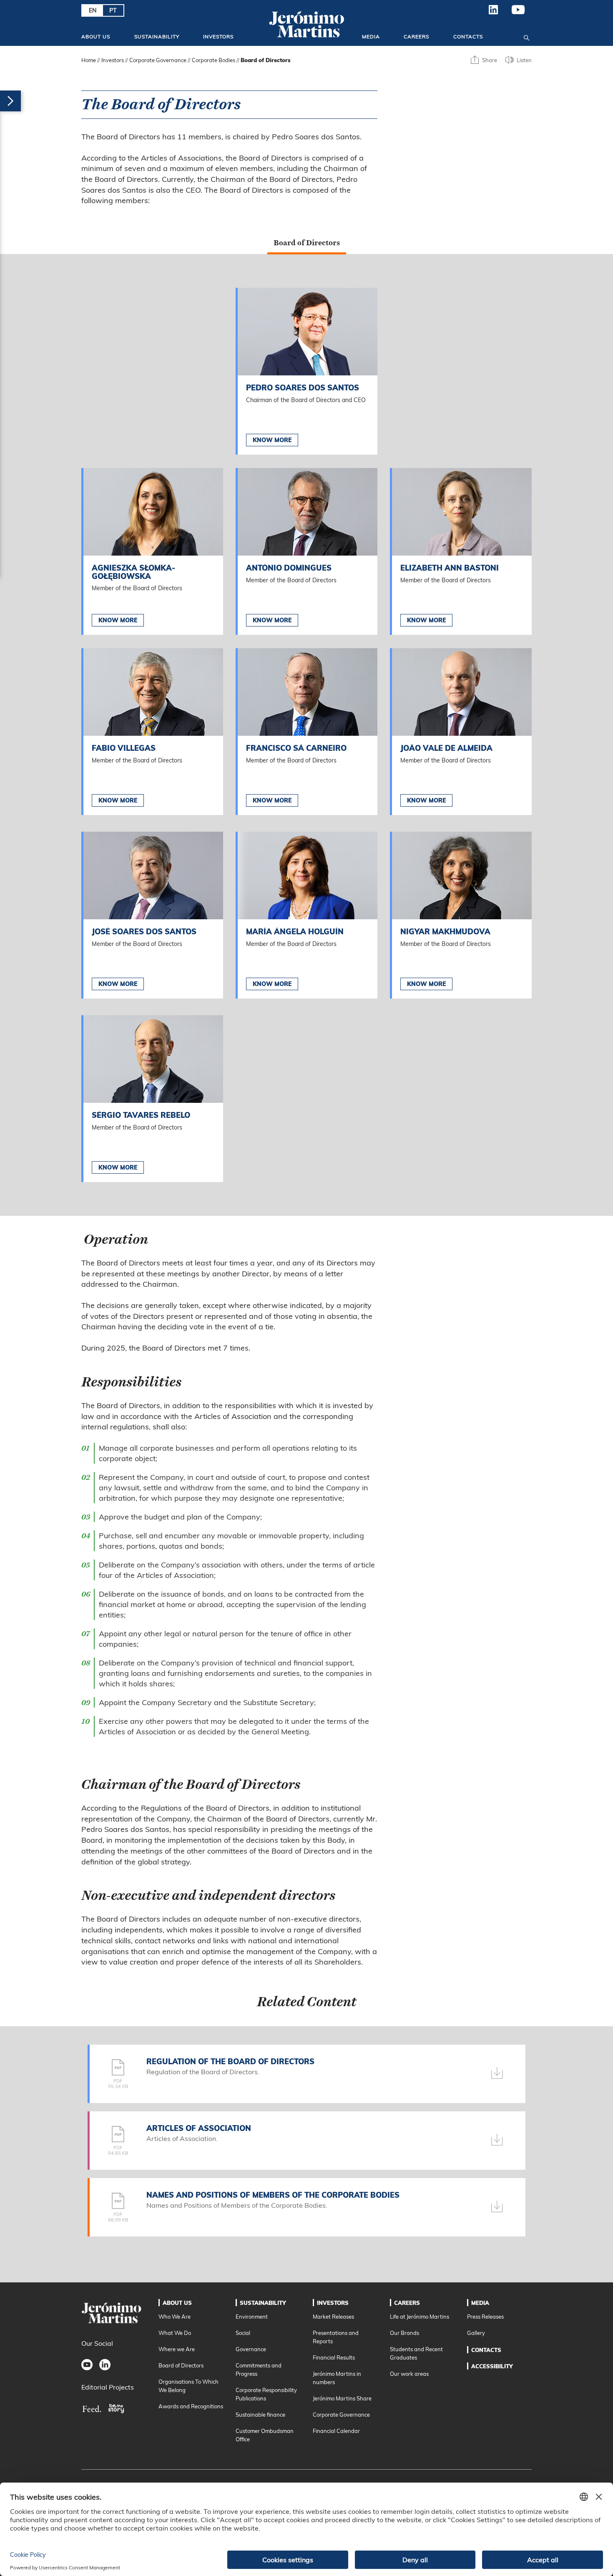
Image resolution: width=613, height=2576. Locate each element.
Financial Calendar (336, 2431)
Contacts (468, 36)
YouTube (518, 13)
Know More (272, 440)
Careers (416, 36)
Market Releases (333, 2317)
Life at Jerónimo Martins (420, 2317)
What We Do (175, 2333)
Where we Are (177, 2349)
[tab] (307, 243)
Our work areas (409, 2374)
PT (113, 10)
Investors (218, 36)
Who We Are (175, 2317)
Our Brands (404, 2333)
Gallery (476, 2333)
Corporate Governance (158, 60)
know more (118, 620)
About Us (96, 36)
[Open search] (526, 36)
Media (371, 36)
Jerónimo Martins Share (342, 2398)
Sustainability (157, 36)
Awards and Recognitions (191, 2406)
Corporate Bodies (214, 60)
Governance (251, 2349)
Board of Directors (181, 2365)
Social (243, 2333)
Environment (252, 2317)
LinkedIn (494, 13)
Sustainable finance (260, 2415)
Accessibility (492, 2366)
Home (89, 60)
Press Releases (485, 2317)
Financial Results (334, 2357)
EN (93, 10)
